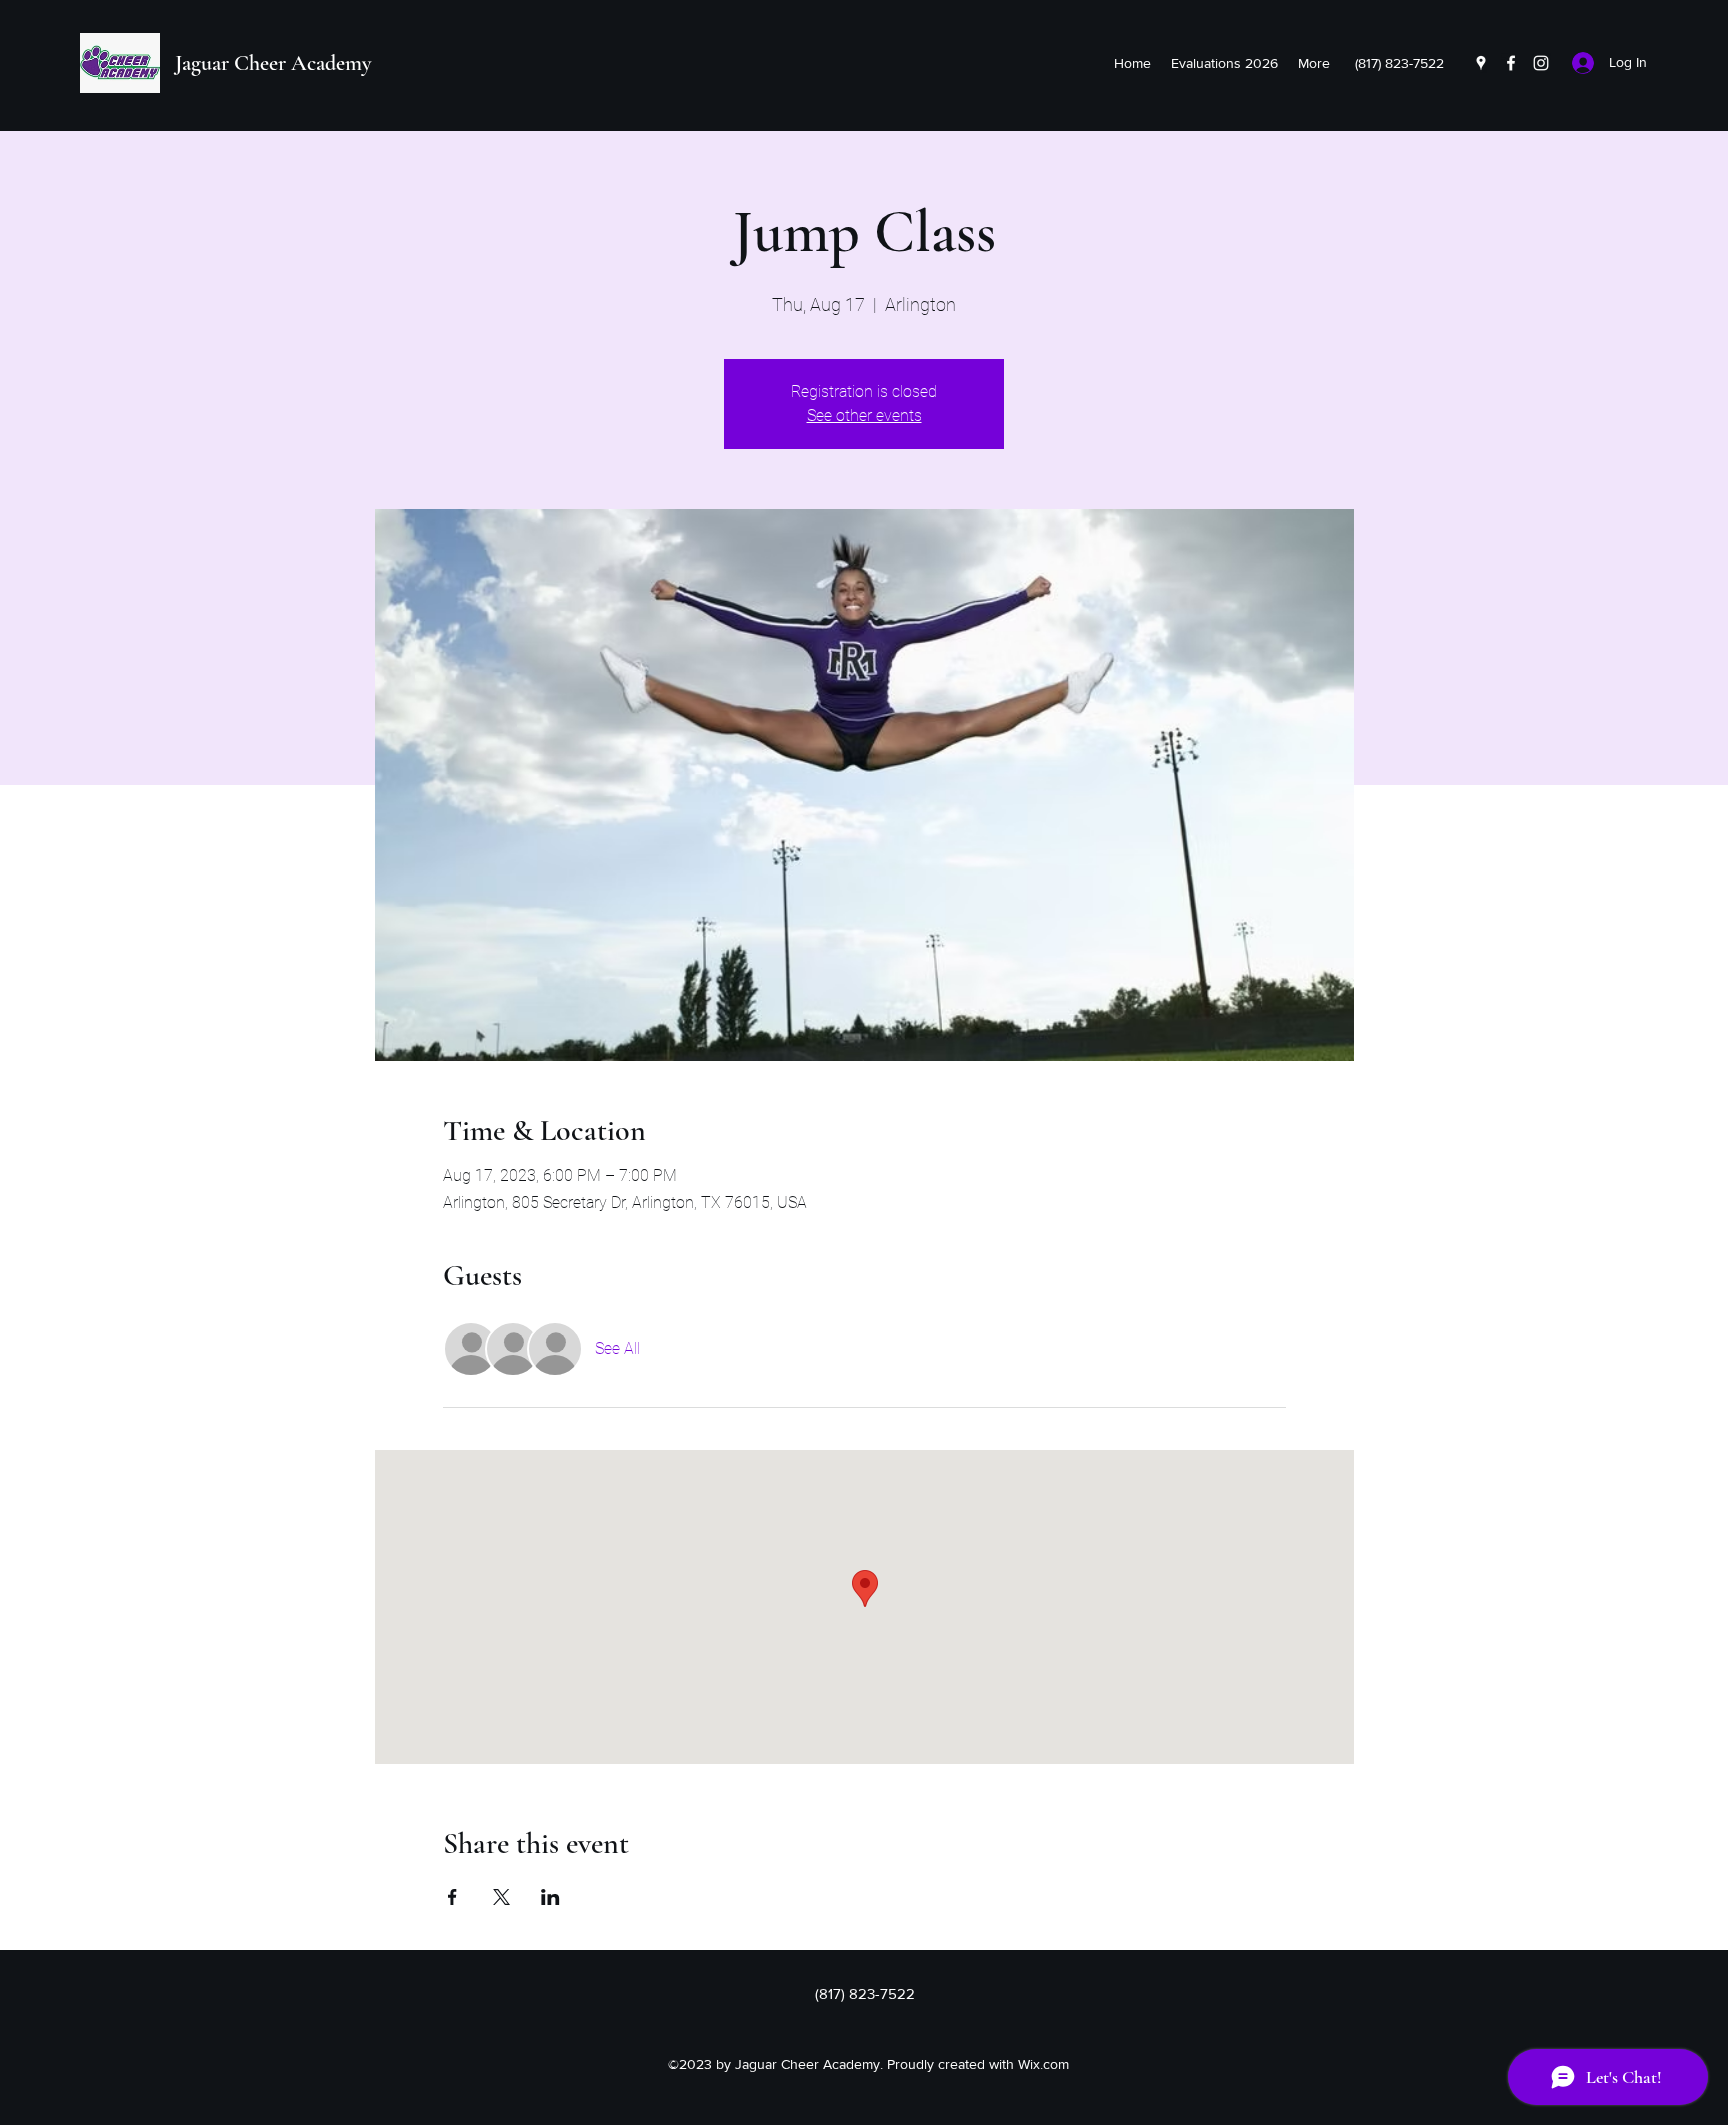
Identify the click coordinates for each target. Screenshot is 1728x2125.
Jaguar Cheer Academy (273, 63)
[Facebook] (1511, 63)
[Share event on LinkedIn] (550, 1897)
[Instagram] (1541, 63)
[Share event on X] (501, 1897)
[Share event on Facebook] (452, 1897)
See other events (864, 415)
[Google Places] (1481, 63)
